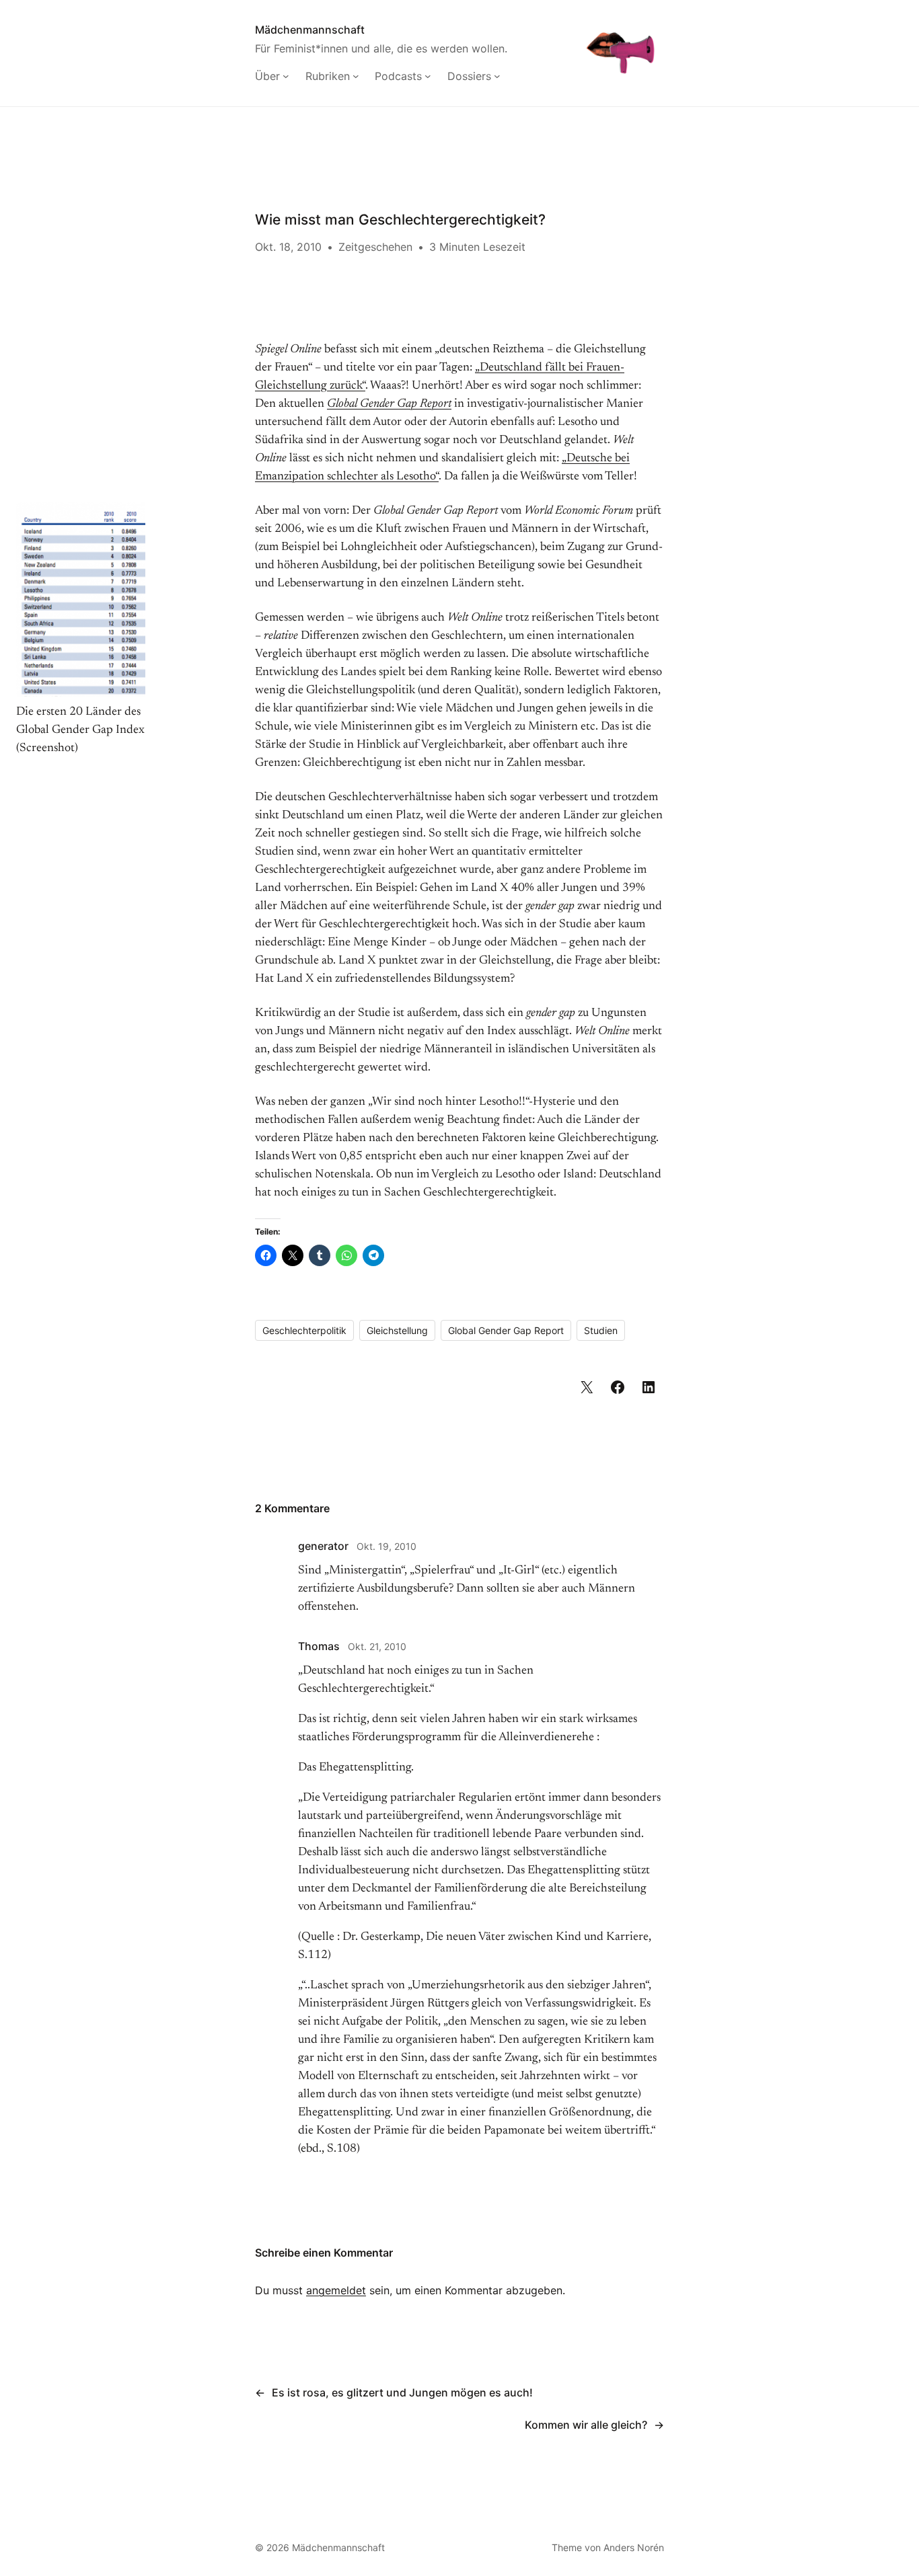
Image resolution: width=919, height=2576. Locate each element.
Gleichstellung (397, 1330)
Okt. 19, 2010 (387, 1546)
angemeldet (336, 2290)
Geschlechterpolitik (304, 1330)
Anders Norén (634, 2547)
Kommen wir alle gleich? (586, 2425)
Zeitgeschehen (375, 247)
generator (323, 1546)
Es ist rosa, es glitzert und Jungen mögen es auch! (402, 2392)
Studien (601, 1330)
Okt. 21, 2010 (377, 1646)
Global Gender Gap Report (506, 1330)
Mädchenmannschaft (310, 30)
